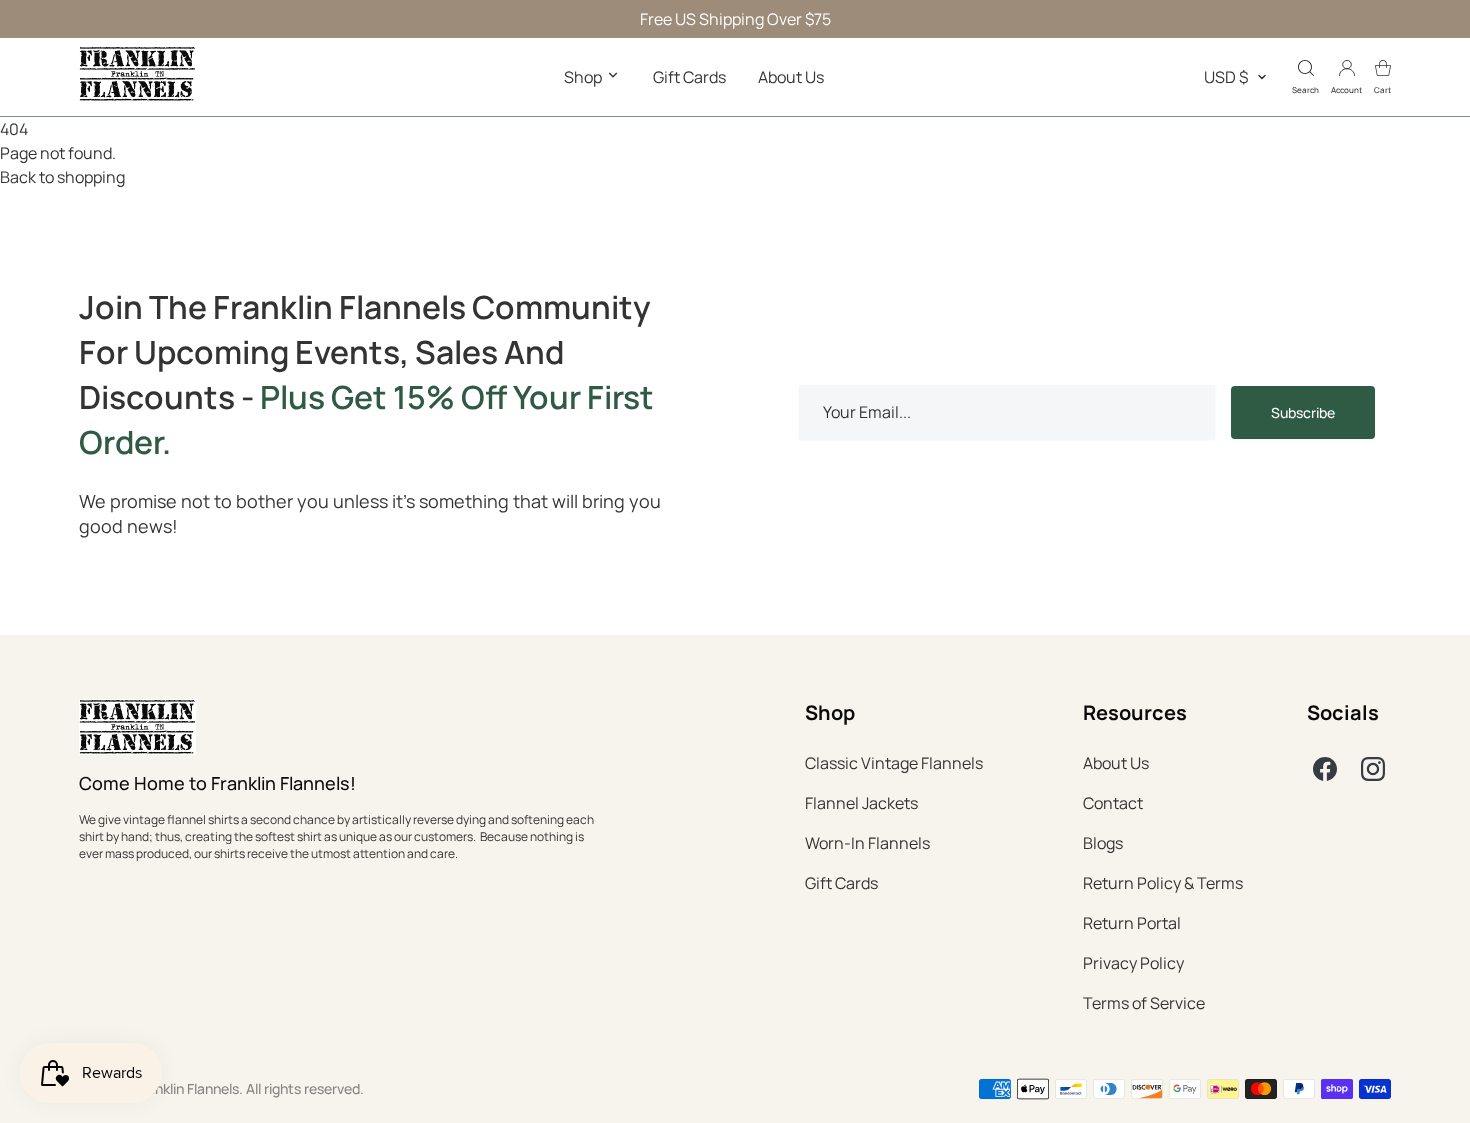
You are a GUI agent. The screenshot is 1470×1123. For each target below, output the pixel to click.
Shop (584, 77)
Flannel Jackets (861, 803)
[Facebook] (1325, 769)
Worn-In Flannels (867, 843)
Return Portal (1132, 923)
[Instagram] (1373, 769)
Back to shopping (62, 177)
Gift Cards (689, 77)
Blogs (1103, 843)
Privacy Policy (1133, 963)
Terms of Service (1144, 1003)
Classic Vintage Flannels (894, 763)
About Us (791, 77)
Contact (1113, 803)
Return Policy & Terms (1163, 883)
